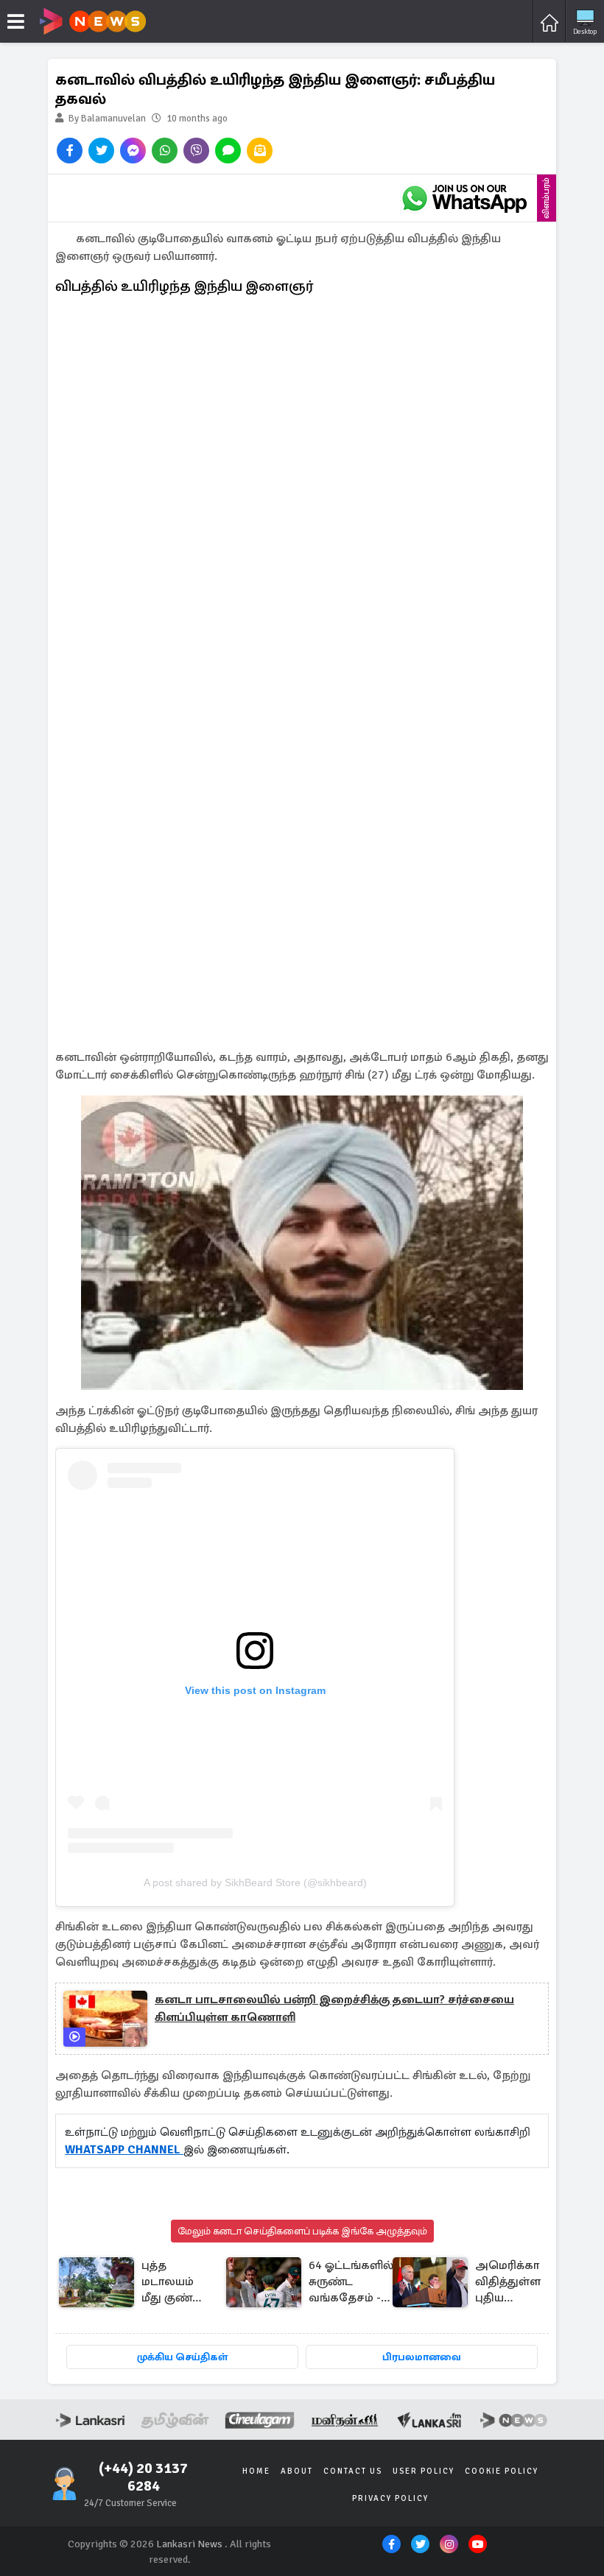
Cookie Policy (502, 2471)
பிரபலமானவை (422, 2357)
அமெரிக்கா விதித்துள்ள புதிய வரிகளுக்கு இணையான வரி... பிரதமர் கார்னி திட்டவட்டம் (510, 2283)
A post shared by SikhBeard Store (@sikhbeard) (255, 1882)
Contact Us (353, 2471)
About (297, 2471)
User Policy (424, 2471)
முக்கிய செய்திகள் (182, 2357)
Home (256, 2471)
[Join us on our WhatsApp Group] (464, 198)
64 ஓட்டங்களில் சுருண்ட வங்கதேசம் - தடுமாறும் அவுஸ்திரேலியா (355, 2283)
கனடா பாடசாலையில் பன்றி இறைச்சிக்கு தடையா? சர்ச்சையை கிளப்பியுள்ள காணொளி (334, 2008)
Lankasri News (189, 2544)
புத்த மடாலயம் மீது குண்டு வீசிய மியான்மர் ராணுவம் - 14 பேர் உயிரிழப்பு (172, 2283)
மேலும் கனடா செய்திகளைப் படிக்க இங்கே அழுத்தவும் (302, 2231)
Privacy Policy (390, 2498)
